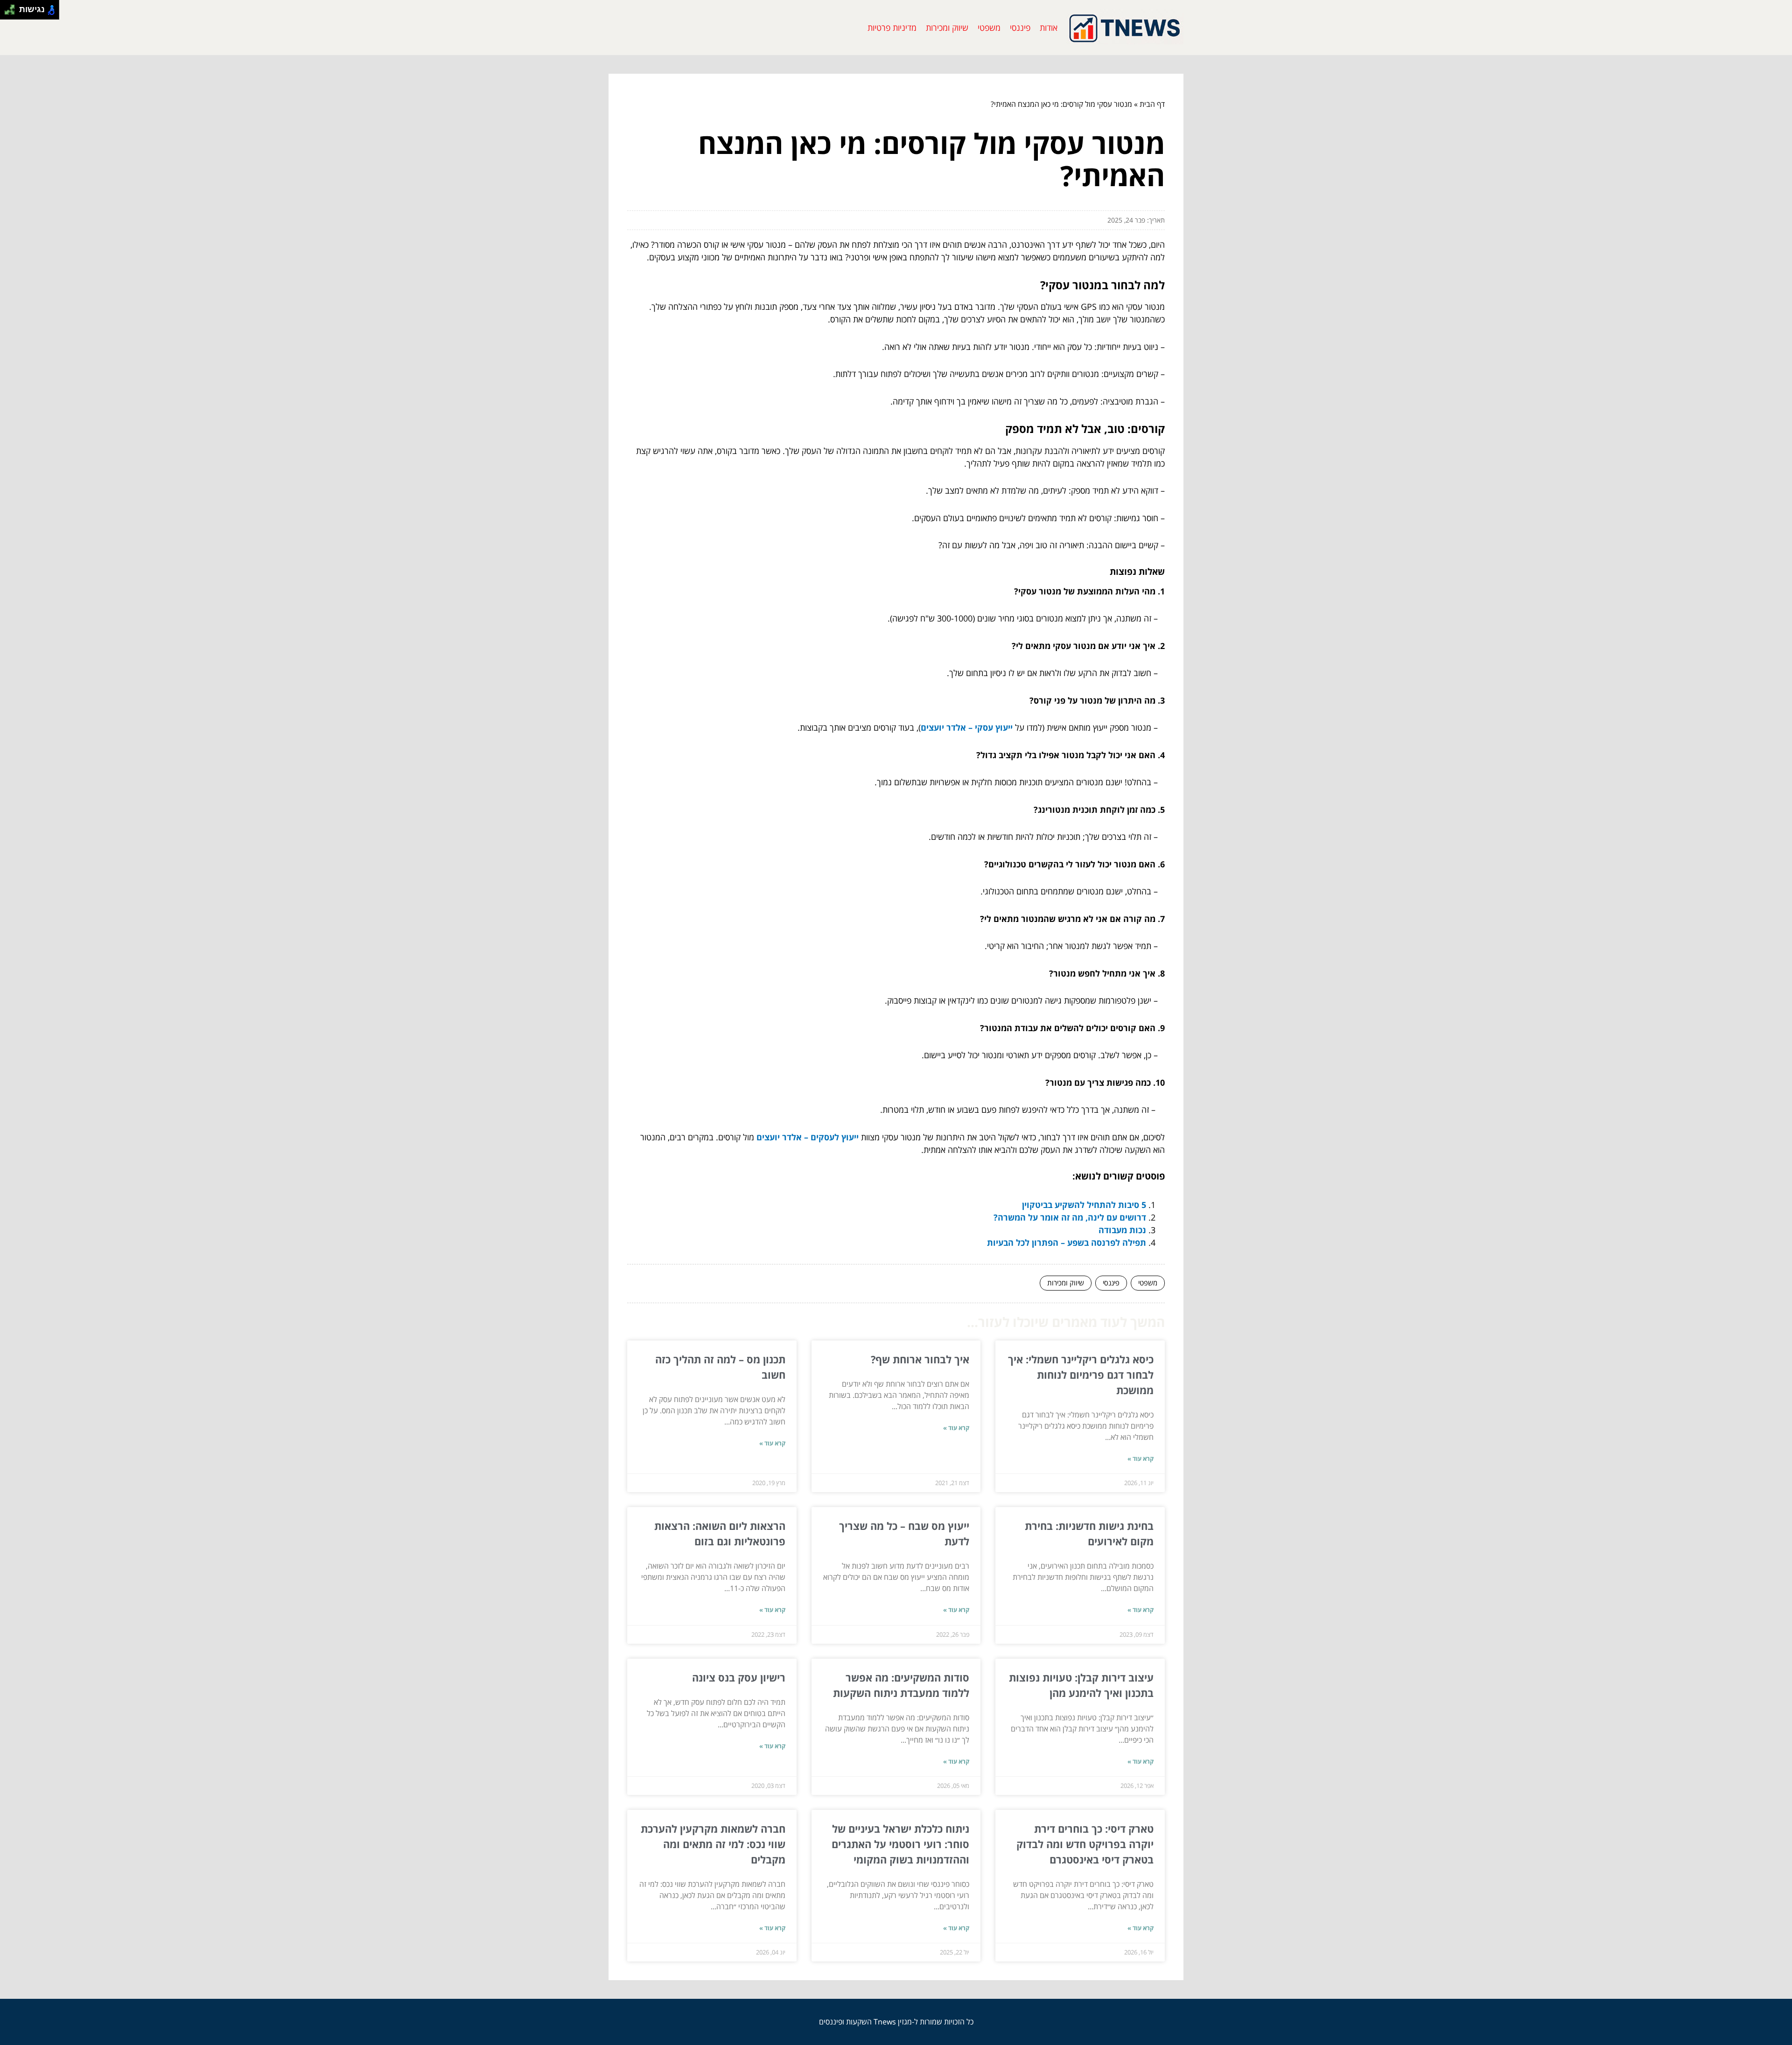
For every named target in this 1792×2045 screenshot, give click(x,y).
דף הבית (1152, 104)
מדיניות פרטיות (892, 28)
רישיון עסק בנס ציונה (739, 1677)
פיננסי (1020, 28)
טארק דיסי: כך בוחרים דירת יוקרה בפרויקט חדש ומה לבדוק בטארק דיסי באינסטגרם (1085, 1844)
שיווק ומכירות (947, 28)
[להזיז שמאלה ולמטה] (7, 12)
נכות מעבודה (1122, 1230)
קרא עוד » (1141, 1459)
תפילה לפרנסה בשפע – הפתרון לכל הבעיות (1067, 1242)
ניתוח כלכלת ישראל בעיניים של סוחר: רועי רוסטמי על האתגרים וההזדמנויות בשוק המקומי (900, 1844)
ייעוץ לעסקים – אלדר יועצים (808, 1137)
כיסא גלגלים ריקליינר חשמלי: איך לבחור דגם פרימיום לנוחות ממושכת (1081, 1375)
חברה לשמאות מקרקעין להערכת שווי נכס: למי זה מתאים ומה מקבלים (713, 1844)
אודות (1049, 28)
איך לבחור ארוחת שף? (920, 1359)
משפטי (989, 28)
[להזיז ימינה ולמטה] (12, 12)
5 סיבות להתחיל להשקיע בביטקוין (1084, 1205)
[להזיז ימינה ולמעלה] (12, 7)
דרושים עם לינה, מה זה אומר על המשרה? (1070, 1217)
